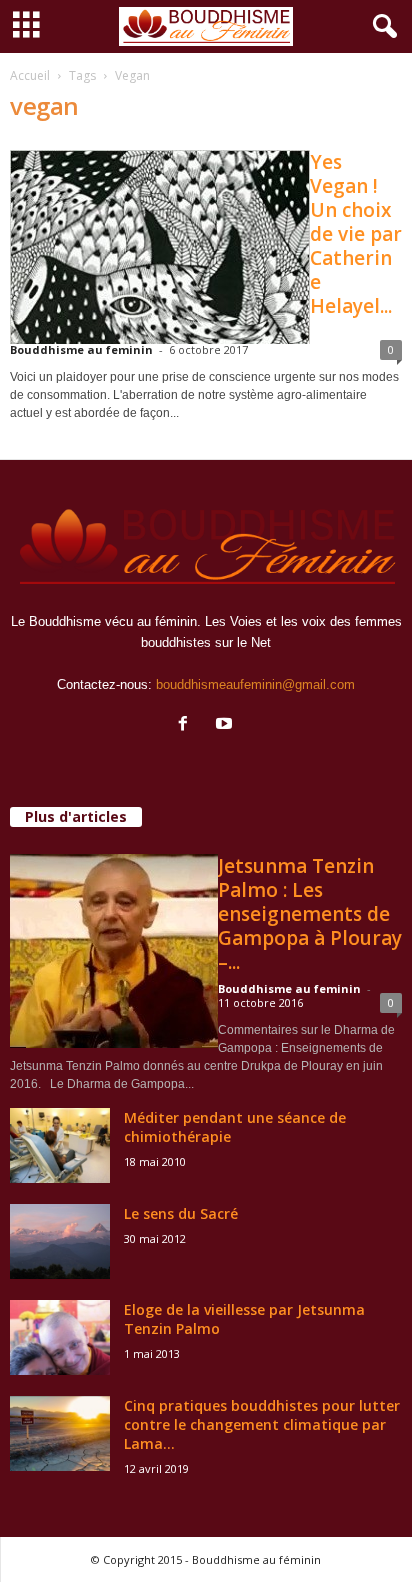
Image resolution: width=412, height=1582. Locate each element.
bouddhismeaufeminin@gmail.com (255, 684)
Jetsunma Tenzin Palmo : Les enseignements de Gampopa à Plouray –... (310, 914)
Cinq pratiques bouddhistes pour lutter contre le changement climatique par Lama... (262, 1424)
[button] (381, 27)
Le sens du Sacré (181, 1213)
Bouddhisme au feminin (81, 349)
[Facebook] (187, 725)
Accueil (30, 75)
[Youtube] (226, 725)
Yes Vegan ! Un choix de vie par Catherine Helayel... (356, 234)
